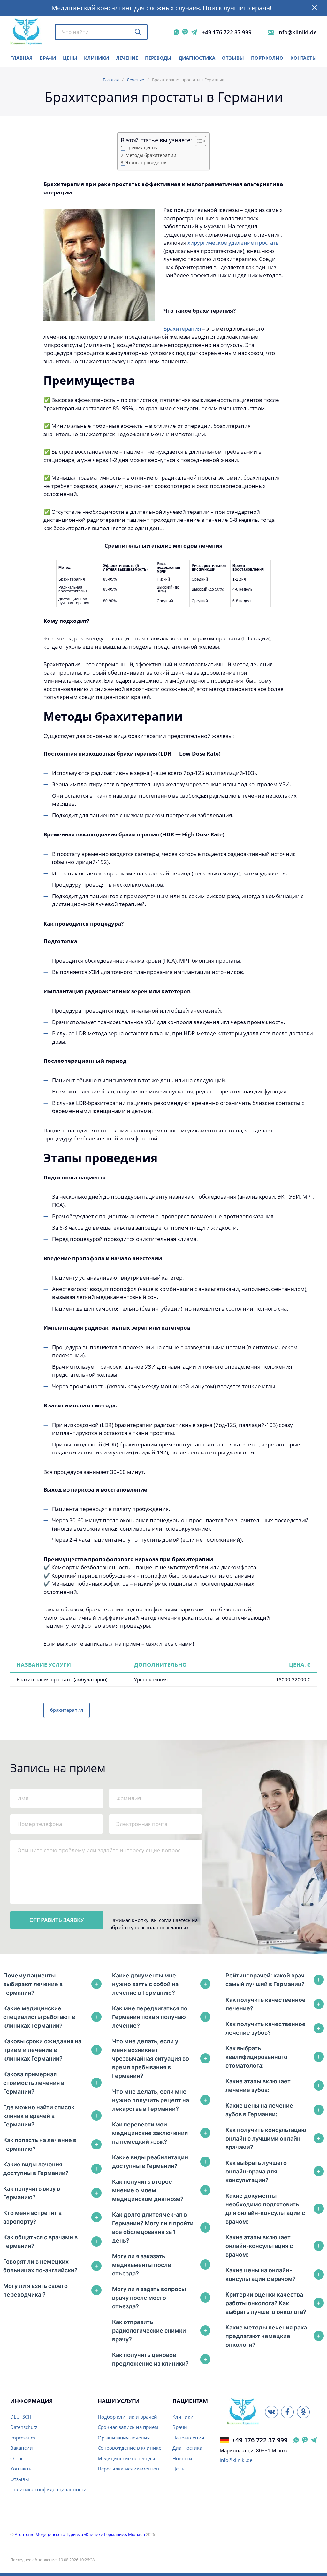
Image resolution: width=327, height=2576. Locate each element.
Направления (188, 2438)
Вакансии (22, 2448)
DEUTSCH (21, 2417)
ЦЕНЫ (70, 58)
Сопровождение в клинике (129, 2448)
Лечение (127, 58)
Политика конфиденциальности (48, 2489)
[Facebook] (287, 2412)
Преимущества (142, 148)
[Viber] (185, 32)
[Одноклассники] (303, 2412)
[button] (315, 8)
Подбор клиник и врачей (127, 2417)
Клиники (96, 58)
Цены (179, 2469)
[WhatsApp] (176, 32)
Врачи (180, 2427)
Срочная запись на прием (128, 2427)
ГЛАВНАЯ (21, 58)
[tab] (52, 1984)
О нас (17, 2458)
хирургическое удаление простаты (234, 243)
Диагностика (197, 58)
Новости (182, 2458)
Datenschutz (24, 2427)
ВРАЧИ (48, 58)
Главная (111, 80)
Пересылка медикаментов (128, 2469)
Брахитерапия (182, 329)
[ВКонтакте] (271, 2412)
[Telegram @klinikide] (194, 32)
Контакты (304, 58)
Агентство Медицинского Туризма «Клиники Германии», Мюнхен (80, 2534)
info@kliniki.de (297, 32)
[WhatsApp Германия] (296, 2440)
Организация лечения (124, 2438)
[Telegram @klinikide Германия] (314, 2440)
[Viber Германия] (305, 2440)
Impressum (23, 2438)
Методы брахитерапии (151, 155)
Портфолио (267, 58)
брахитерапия (67, 1710)
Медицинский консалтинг (92, 8)
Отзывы (233, 58)
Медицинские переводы (126, 2458)
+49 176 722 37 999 (227, 32)
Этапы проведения (147, 163)
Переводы (158, 58)
